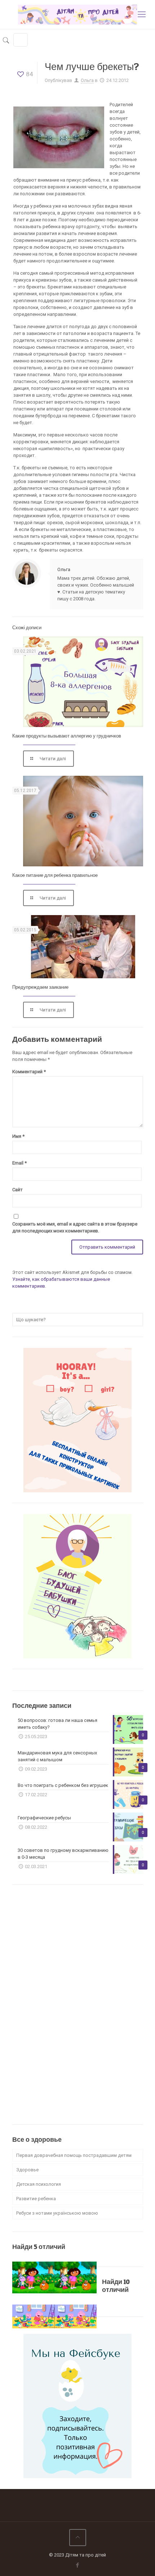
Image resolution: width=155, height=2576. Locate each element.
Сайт (17, 1190)
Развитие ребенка (36, 2199)
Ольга (87, 80)
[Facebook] (78, 2565)
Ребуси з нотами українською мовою (57, 2213)
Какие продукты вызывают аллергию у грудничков (67, 736)
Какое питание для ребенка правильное (55, 875)
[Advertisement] (66, 2004)
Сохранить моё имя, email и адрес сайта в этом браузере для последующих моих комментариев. (75, 1227)
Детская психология (39, 2184)
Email (19, 1163)
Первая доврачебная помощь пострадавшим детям (74, 2155)
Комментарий (29, 1072)
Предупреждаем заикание (40, 987)
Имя (18, 1136)
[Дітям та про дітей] (77, 14)
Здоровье (27, 2170)
